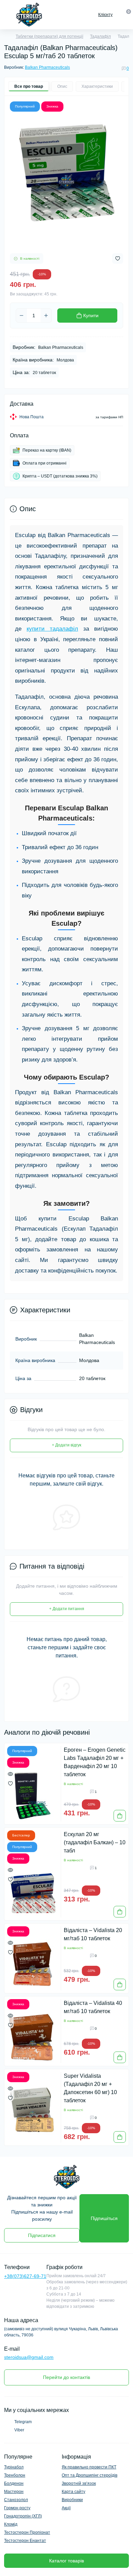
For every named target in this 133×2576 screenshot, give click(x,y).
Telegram (23, 2422)
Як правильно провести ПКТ (89, 2467)
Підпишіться (104, 2218)
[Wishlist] (10, 1783)
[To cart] (120, 1816)
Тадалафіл (100, 36)
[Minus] (21, 315)
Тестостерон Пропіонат (27, 2532)
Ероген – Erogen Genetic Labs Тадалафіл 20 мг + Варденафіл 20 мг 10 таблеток (95, 1762)
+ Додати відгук (66, 1445)
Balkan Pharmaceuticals (47, 67)
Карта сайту (73, 2492)
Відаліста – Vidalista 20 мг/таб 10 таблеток (93, 1934)
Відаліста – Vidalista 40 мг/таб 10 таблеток (93, 2007)
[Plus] (46, 315)
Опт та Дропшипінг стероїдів (90, 2475)
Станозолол (16, 2500)
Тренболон (15, 2475)
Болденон (14, 2483)
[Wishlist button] (118, 258)
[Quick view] (10, 1774)
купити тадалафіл (52, 629)
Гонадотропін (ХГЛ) (23, 2516)
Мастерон (14, 2492)
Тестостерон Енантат (25, 2541)
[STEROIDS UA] (66, 2177)
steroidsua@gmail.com (29, 2357)
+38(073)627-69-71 (25, 2276)
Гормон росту (17, 2508)
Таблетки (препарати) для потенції (49, 36)
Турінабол (14, 2467)
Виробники (72, 2500)
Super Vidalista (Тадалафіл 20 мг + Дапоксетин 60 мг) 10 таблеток (90, 2088)
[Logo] (29, 15)
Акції (66, 2508)
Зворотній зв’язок (79, 2483)
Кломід (11, 2524)
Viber (19, 2430)
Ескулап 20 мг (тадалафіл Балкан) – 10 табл (95, 1842)
